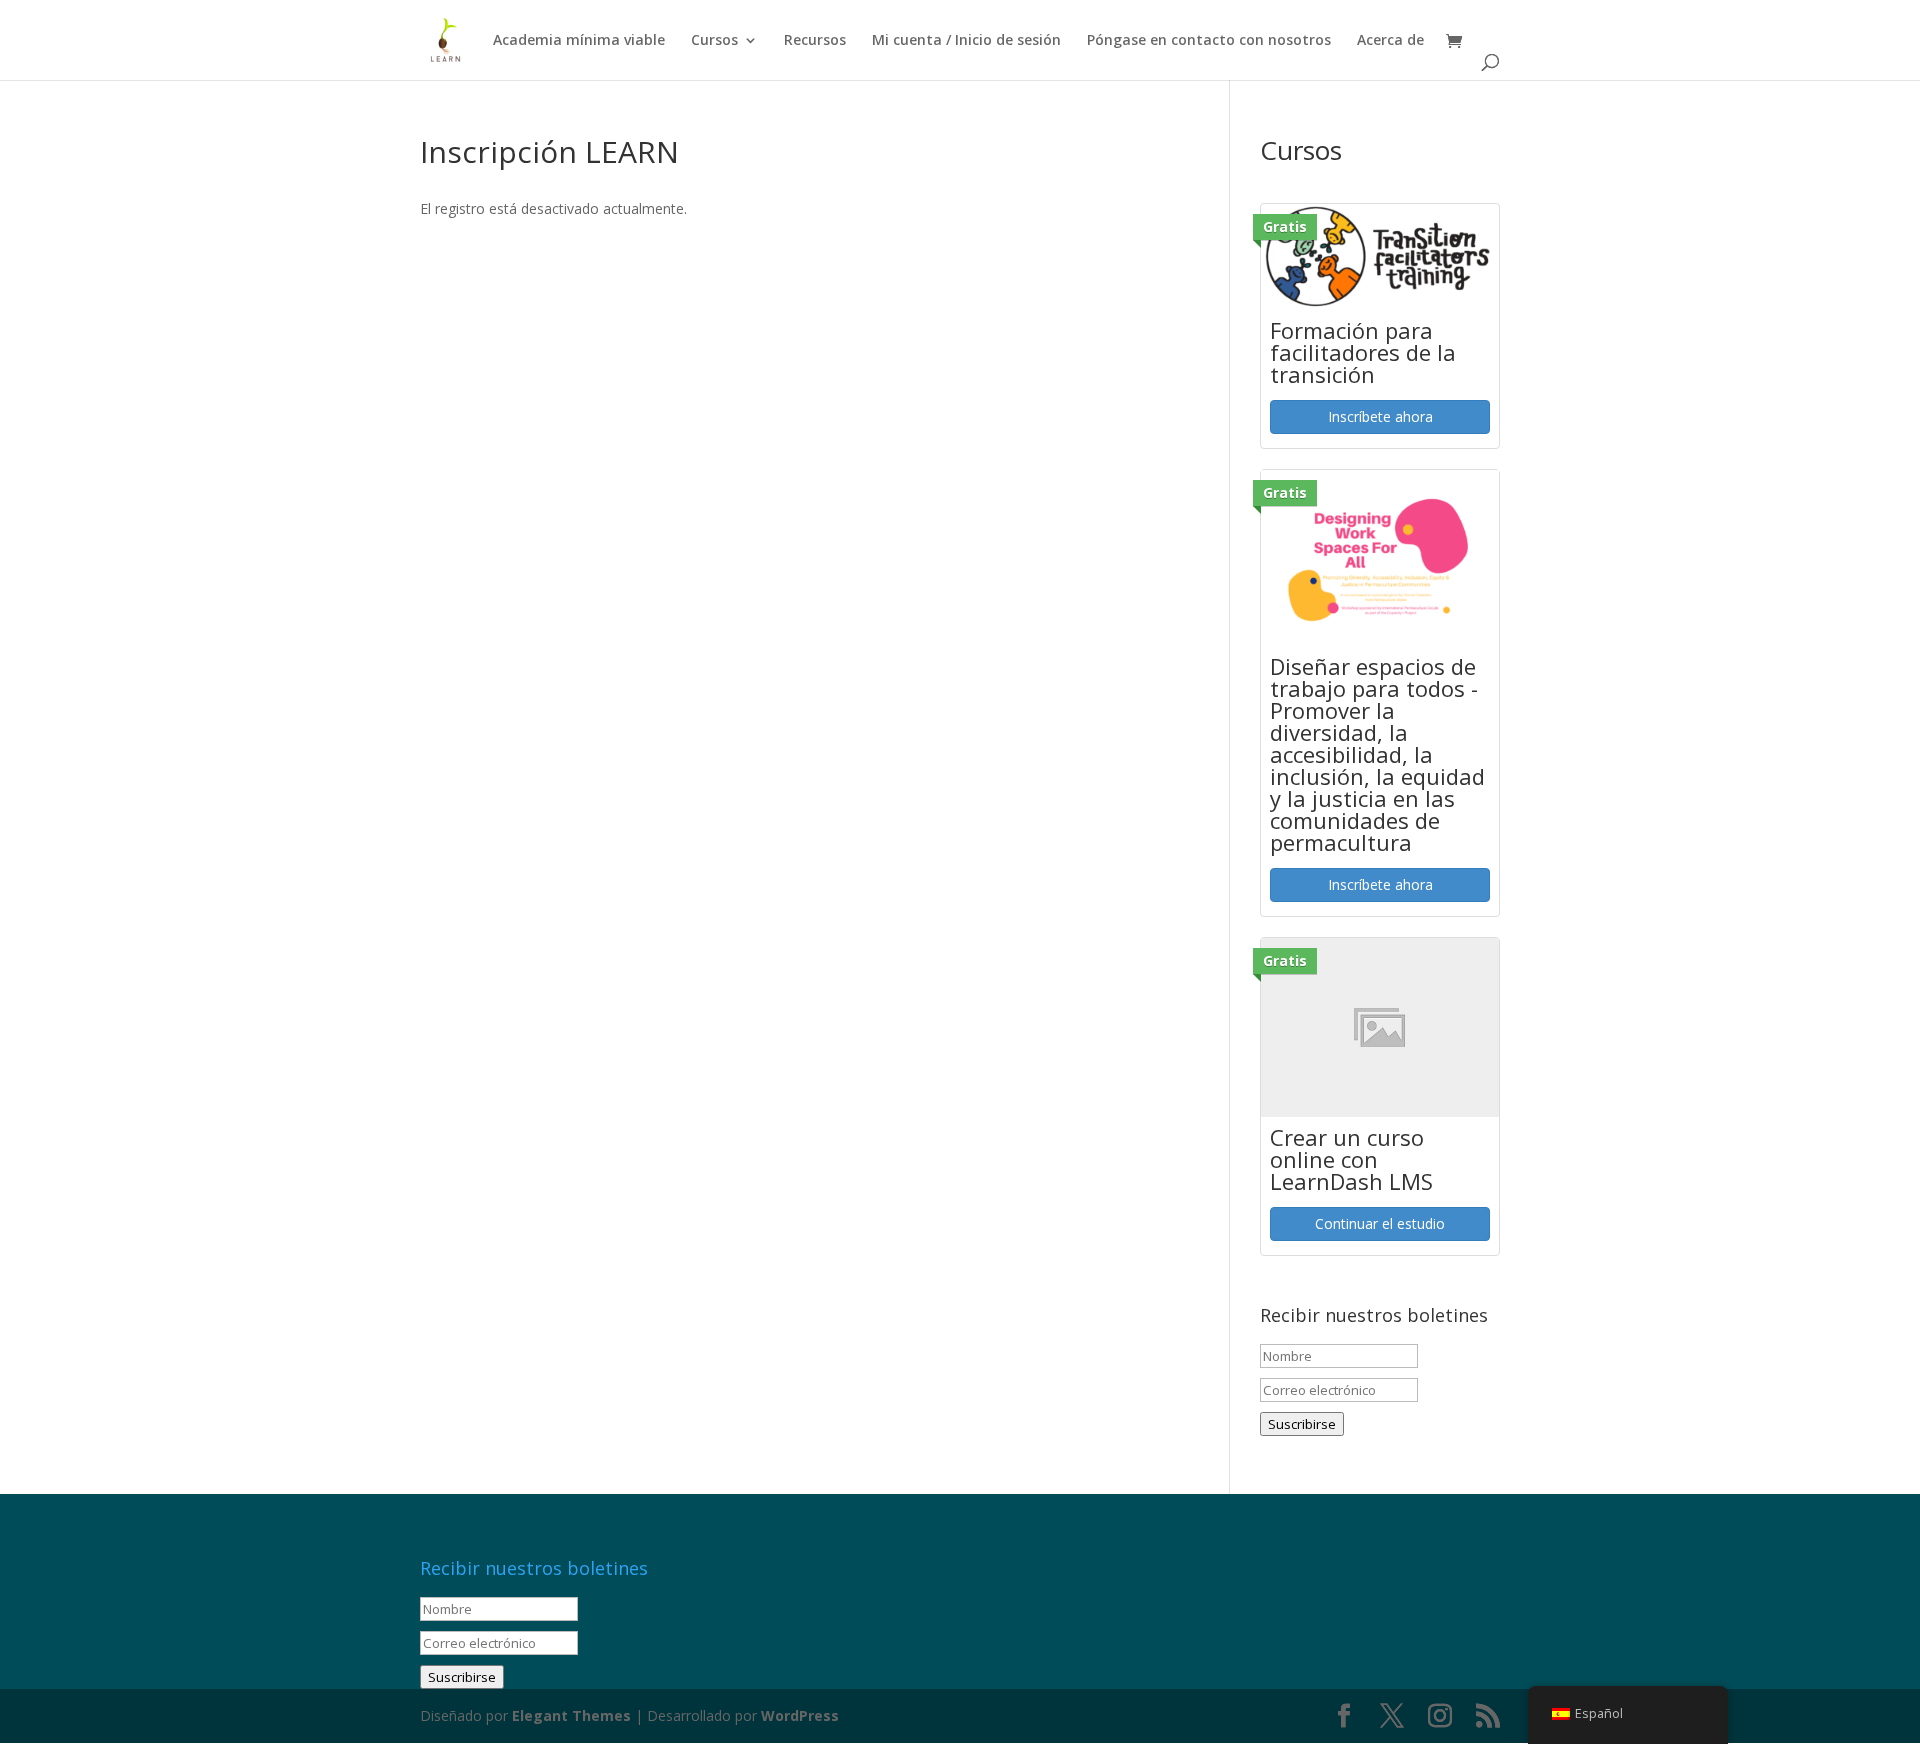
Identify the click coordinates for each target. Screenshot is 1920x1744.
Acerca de (1390, 41)
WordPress (800, 1715)
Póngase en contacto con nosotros (1209, 41)
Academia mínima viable (579, 41)
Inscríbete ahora (1380, 416)
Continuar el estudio (1380, 1223)
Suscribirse (1302, 1424)
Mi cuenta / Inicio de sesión (966, 41)
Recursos (815, 41)
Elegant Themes (571, 1715)
